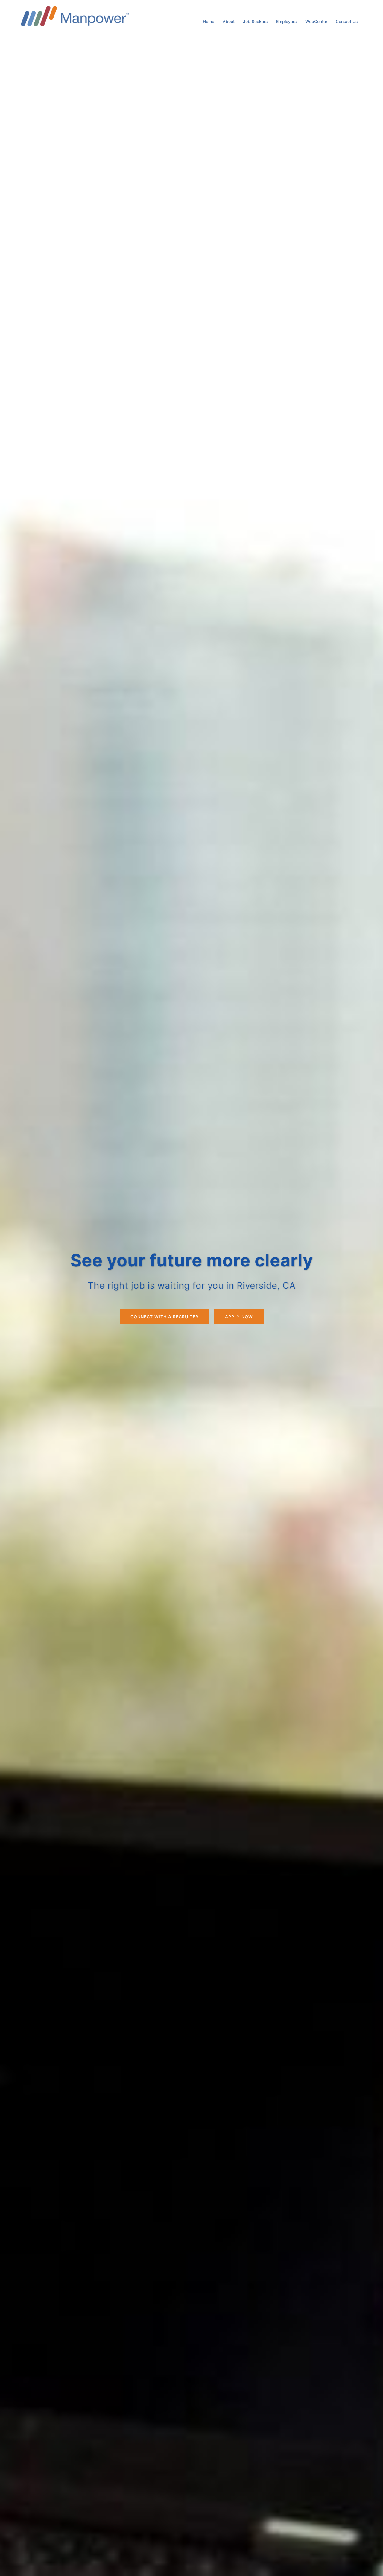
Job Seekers (255, 21)
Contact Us (347, 21)
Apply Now (239, 1317)
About (229, 21)
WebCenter (316, 21)
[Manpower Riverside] (75, 16)
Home (209, 21)
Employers (287, 21)
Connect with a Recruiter (164, 1317)
